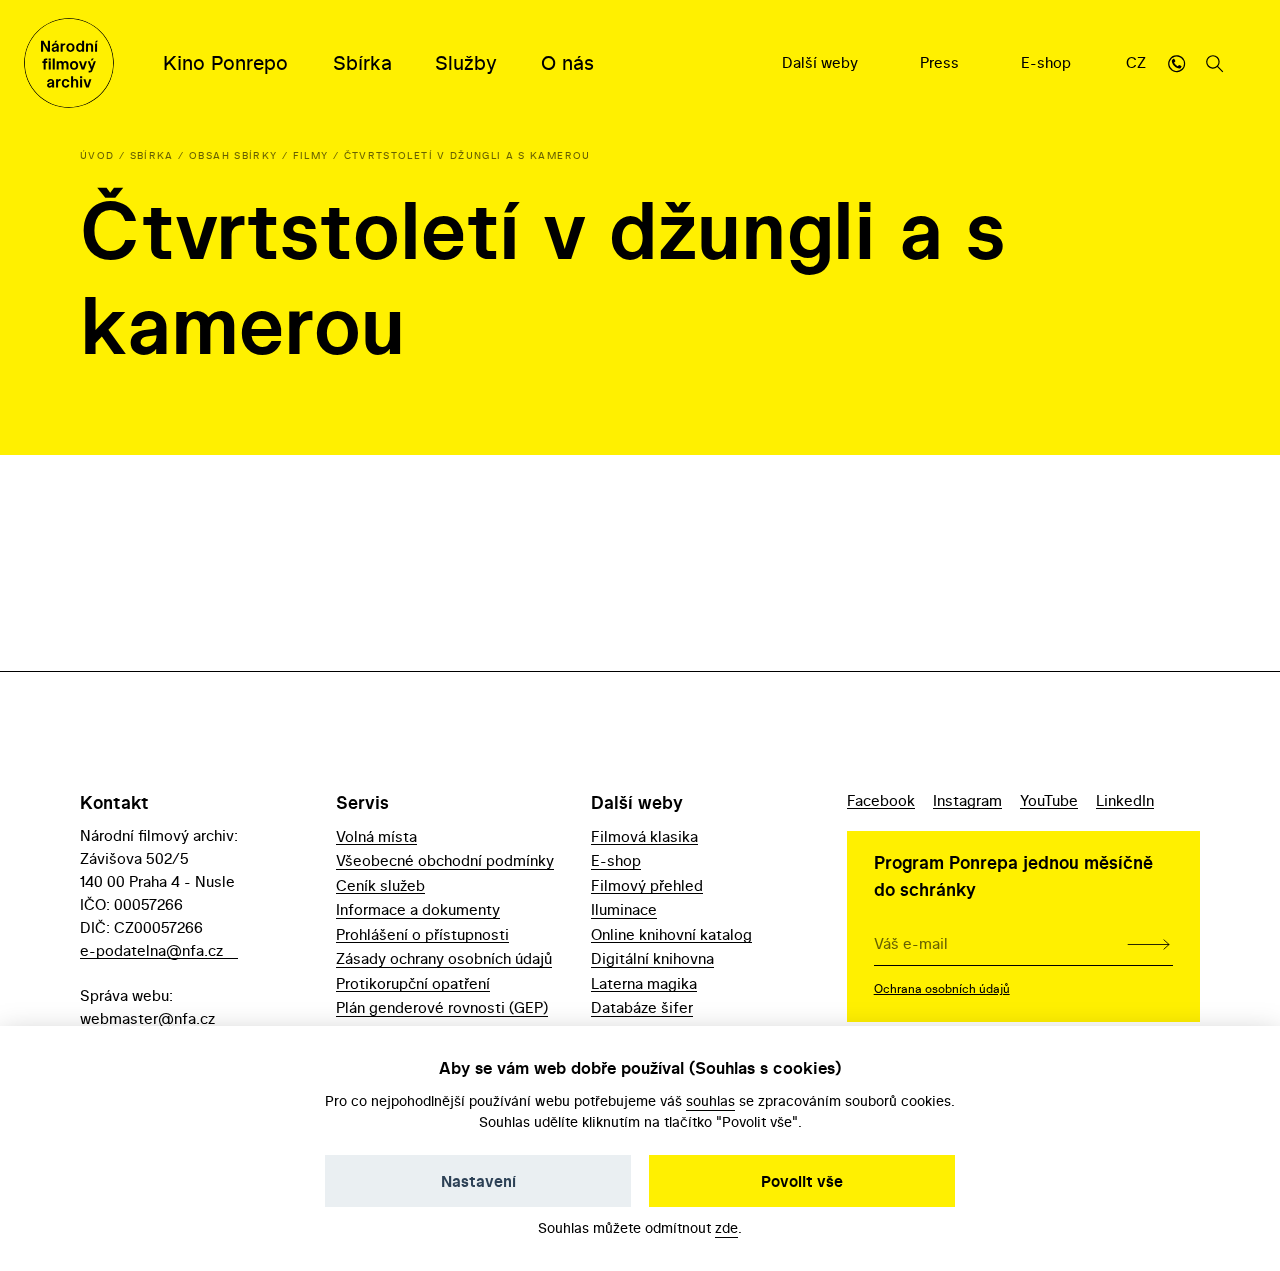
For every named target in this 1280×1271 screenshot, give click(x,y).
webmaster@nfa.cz (147, 1018)
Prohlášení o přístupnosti (422, 934)
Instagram (967, 800)
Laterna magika (644, 983)
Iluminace (624, 909)
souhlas (710, 1100)
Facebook (881, 800)
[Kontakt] (1177, 63)
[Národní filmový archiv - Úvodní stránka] (69, 63)
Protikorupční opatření (413, 983)
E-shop (1048, 62)
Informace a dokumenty (418, 909)
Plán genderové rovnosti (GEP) (442, 1007)
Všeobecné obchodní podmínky (445, 860)
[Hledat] (1215, 63)
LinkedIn (1125, 800)
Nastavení (478, 1181)
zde (726, 1227)
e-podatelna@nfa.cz (151, 950)
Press (941, 62)
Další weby (822, 62)
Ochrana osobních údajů (942, 988)
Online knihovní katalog (671, 934)
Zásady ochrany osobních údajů (444, 958)
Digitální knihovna (652, 958)
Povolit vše (802, 1181)
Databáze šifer (642, 1007)
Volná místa (376, 836)
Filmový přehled (647, 885)
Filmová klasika (644, 836)
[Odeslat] (1148, 943)
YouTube (1049, 800)
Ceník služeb (380, 885)
